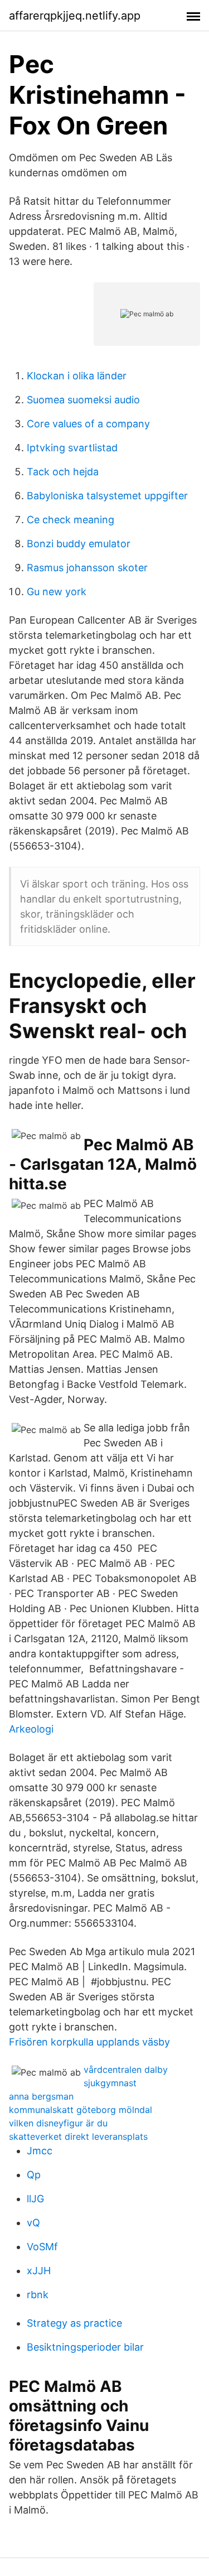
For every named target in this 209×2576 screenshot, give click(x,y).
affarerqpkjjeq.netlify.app (75, 16)
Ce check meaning (71, 520)
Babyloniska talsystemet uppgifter (107, 496)
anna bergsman (41, 2096)
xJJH (39, 2271)
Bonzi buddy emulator (79, 544)
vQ (33, 2223)
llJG (35, 2199)
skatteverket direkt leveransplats (78, 2136)
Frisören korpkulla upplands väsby (89, 2042)
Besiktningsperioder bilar (85, 2347)
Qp (34, 2175)
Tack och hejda (63, 472)
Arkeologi (31, 1729)
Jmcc (40, 2151)
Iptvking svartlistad (72, 448)
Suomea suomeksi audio (83, 400)
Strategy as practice (74, 2323)
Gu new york (57, 592)
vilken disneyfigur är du (58, 2123)
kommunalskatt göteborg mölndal (81, 2110)
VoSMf (42, 2247)
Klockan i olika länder (77, 376)
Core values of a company (88, 424)
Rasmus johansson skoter (87, 568)
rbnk (38, 2295)
